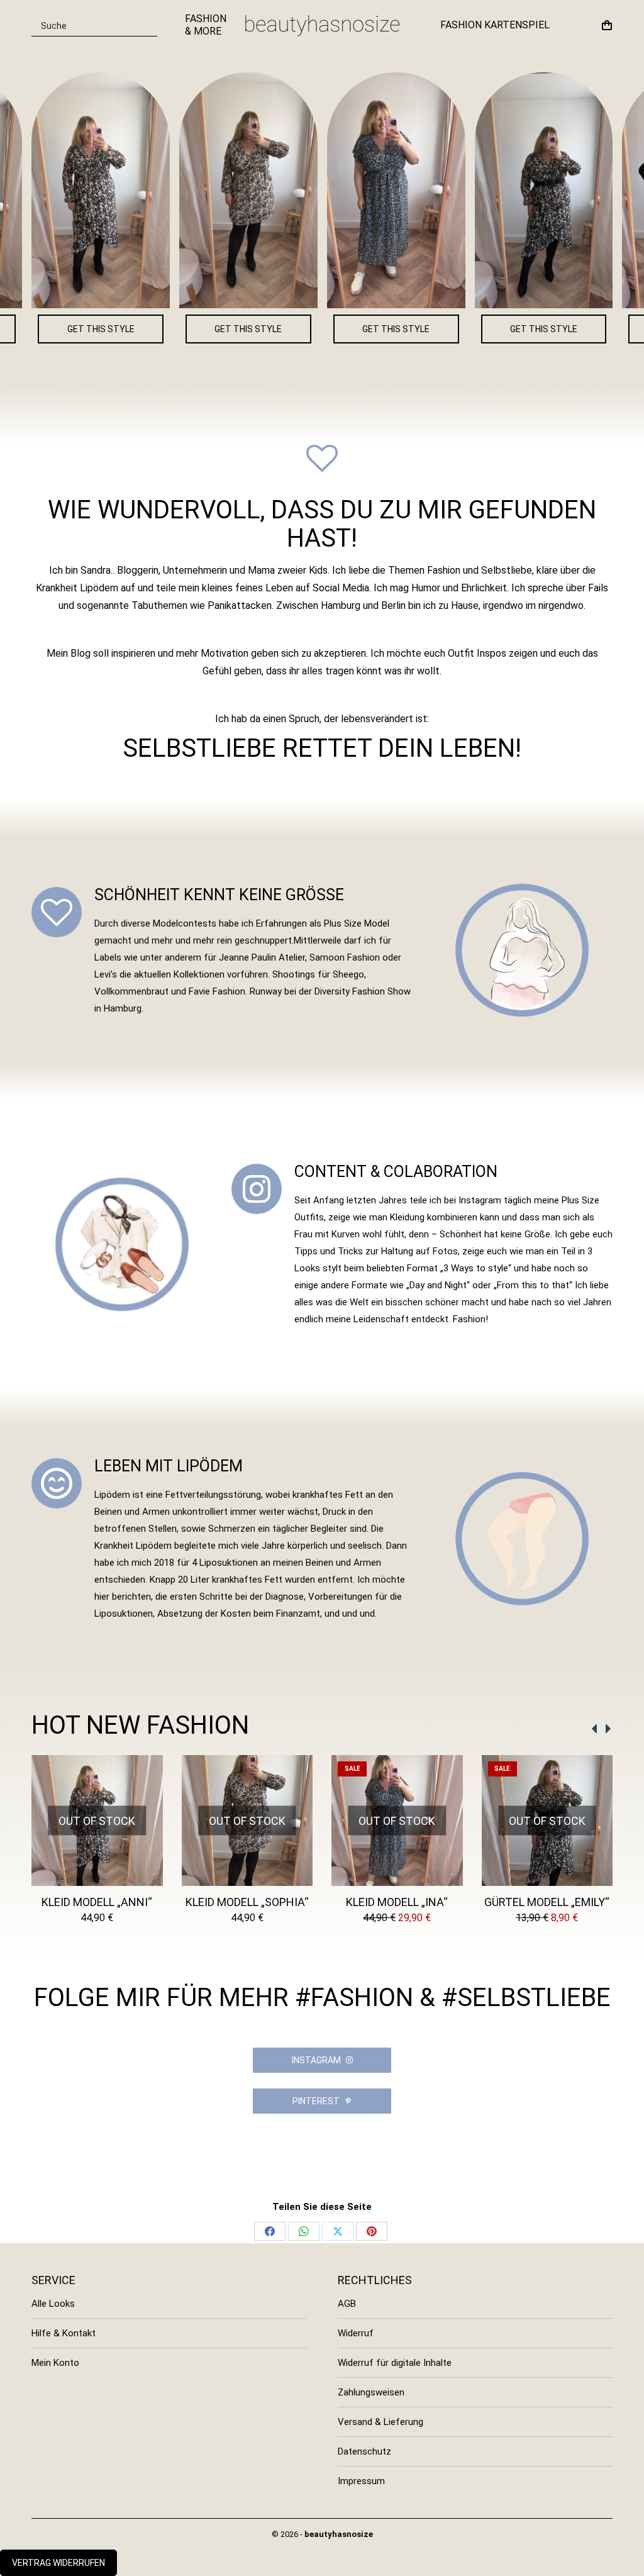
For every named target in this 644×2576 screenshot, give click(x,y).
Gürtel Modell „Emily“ (547, 1902)
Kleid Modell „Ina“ (397, 1902)
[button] (595, 1729)
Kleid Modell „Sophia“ (247, 1902)
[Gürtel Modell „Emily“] (419, 190)
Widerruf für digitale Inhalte (395, 2363)
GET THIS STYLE (124, 329)
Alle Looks (53, 2304)
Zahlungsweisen (371, 2392)
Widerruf (356, 2333)
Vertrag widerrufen (58, 2563)
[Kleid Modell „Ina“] (271, 190)
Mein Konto (55, 2363)
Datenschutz (364, 2451)
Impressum (361, 2481)
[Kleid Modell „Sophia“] (123, 190)
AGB (347, 2304)
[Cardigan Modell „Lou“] (567, 190)
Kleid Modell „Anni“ (97, 1902)
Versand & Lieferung (380, 2422)
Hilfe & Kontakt (64, 2333)
